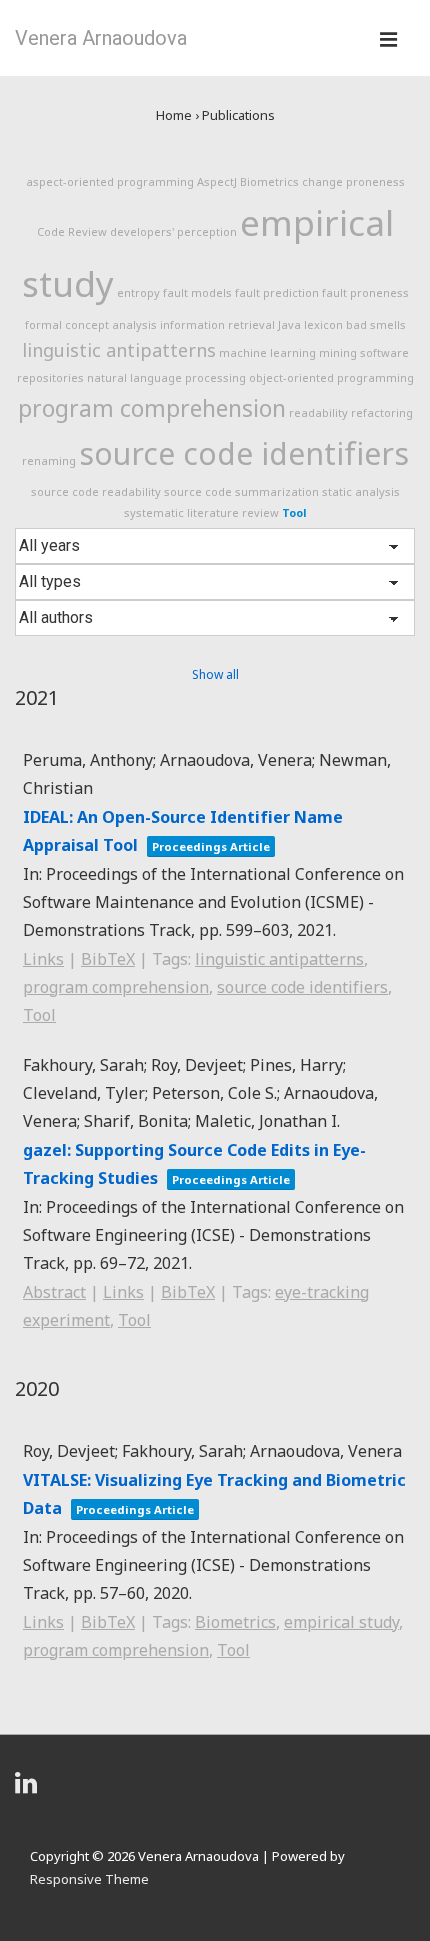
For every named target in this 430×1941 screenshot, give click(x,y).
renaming (49, 460)
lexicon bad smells (355, 324)
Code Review (72, 231)
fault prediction (277, 292)
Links (43, 959)
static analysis (361, 491)
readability (318, 412)
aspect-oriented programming (110, 181)
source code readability (96, 491)
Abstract (54, 1292)
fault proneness (365, 292)
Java (289, 324)
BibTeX (108, 959)
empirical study (341, 1622)
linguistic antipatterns (119, 350)
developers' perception (173, 231)
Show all (215, 674)
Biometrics (269, 181)
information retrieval (217, 324)
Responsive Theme (89, 1879)
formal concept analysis (91, 324)
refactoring (382, 412)
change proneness (353, 181)
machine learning (267, 352)
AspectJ (217, 181)
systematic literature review (201, 512)
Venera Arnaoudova (101, 38)
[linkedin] (28, 1789)
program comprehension (152, 408)
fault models (197, 292)
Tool (294, 512)
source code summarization (241, 491)
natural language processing (166, 377)
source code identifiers (244, 453)
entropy (138, 292)
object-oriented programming (331, 377)
